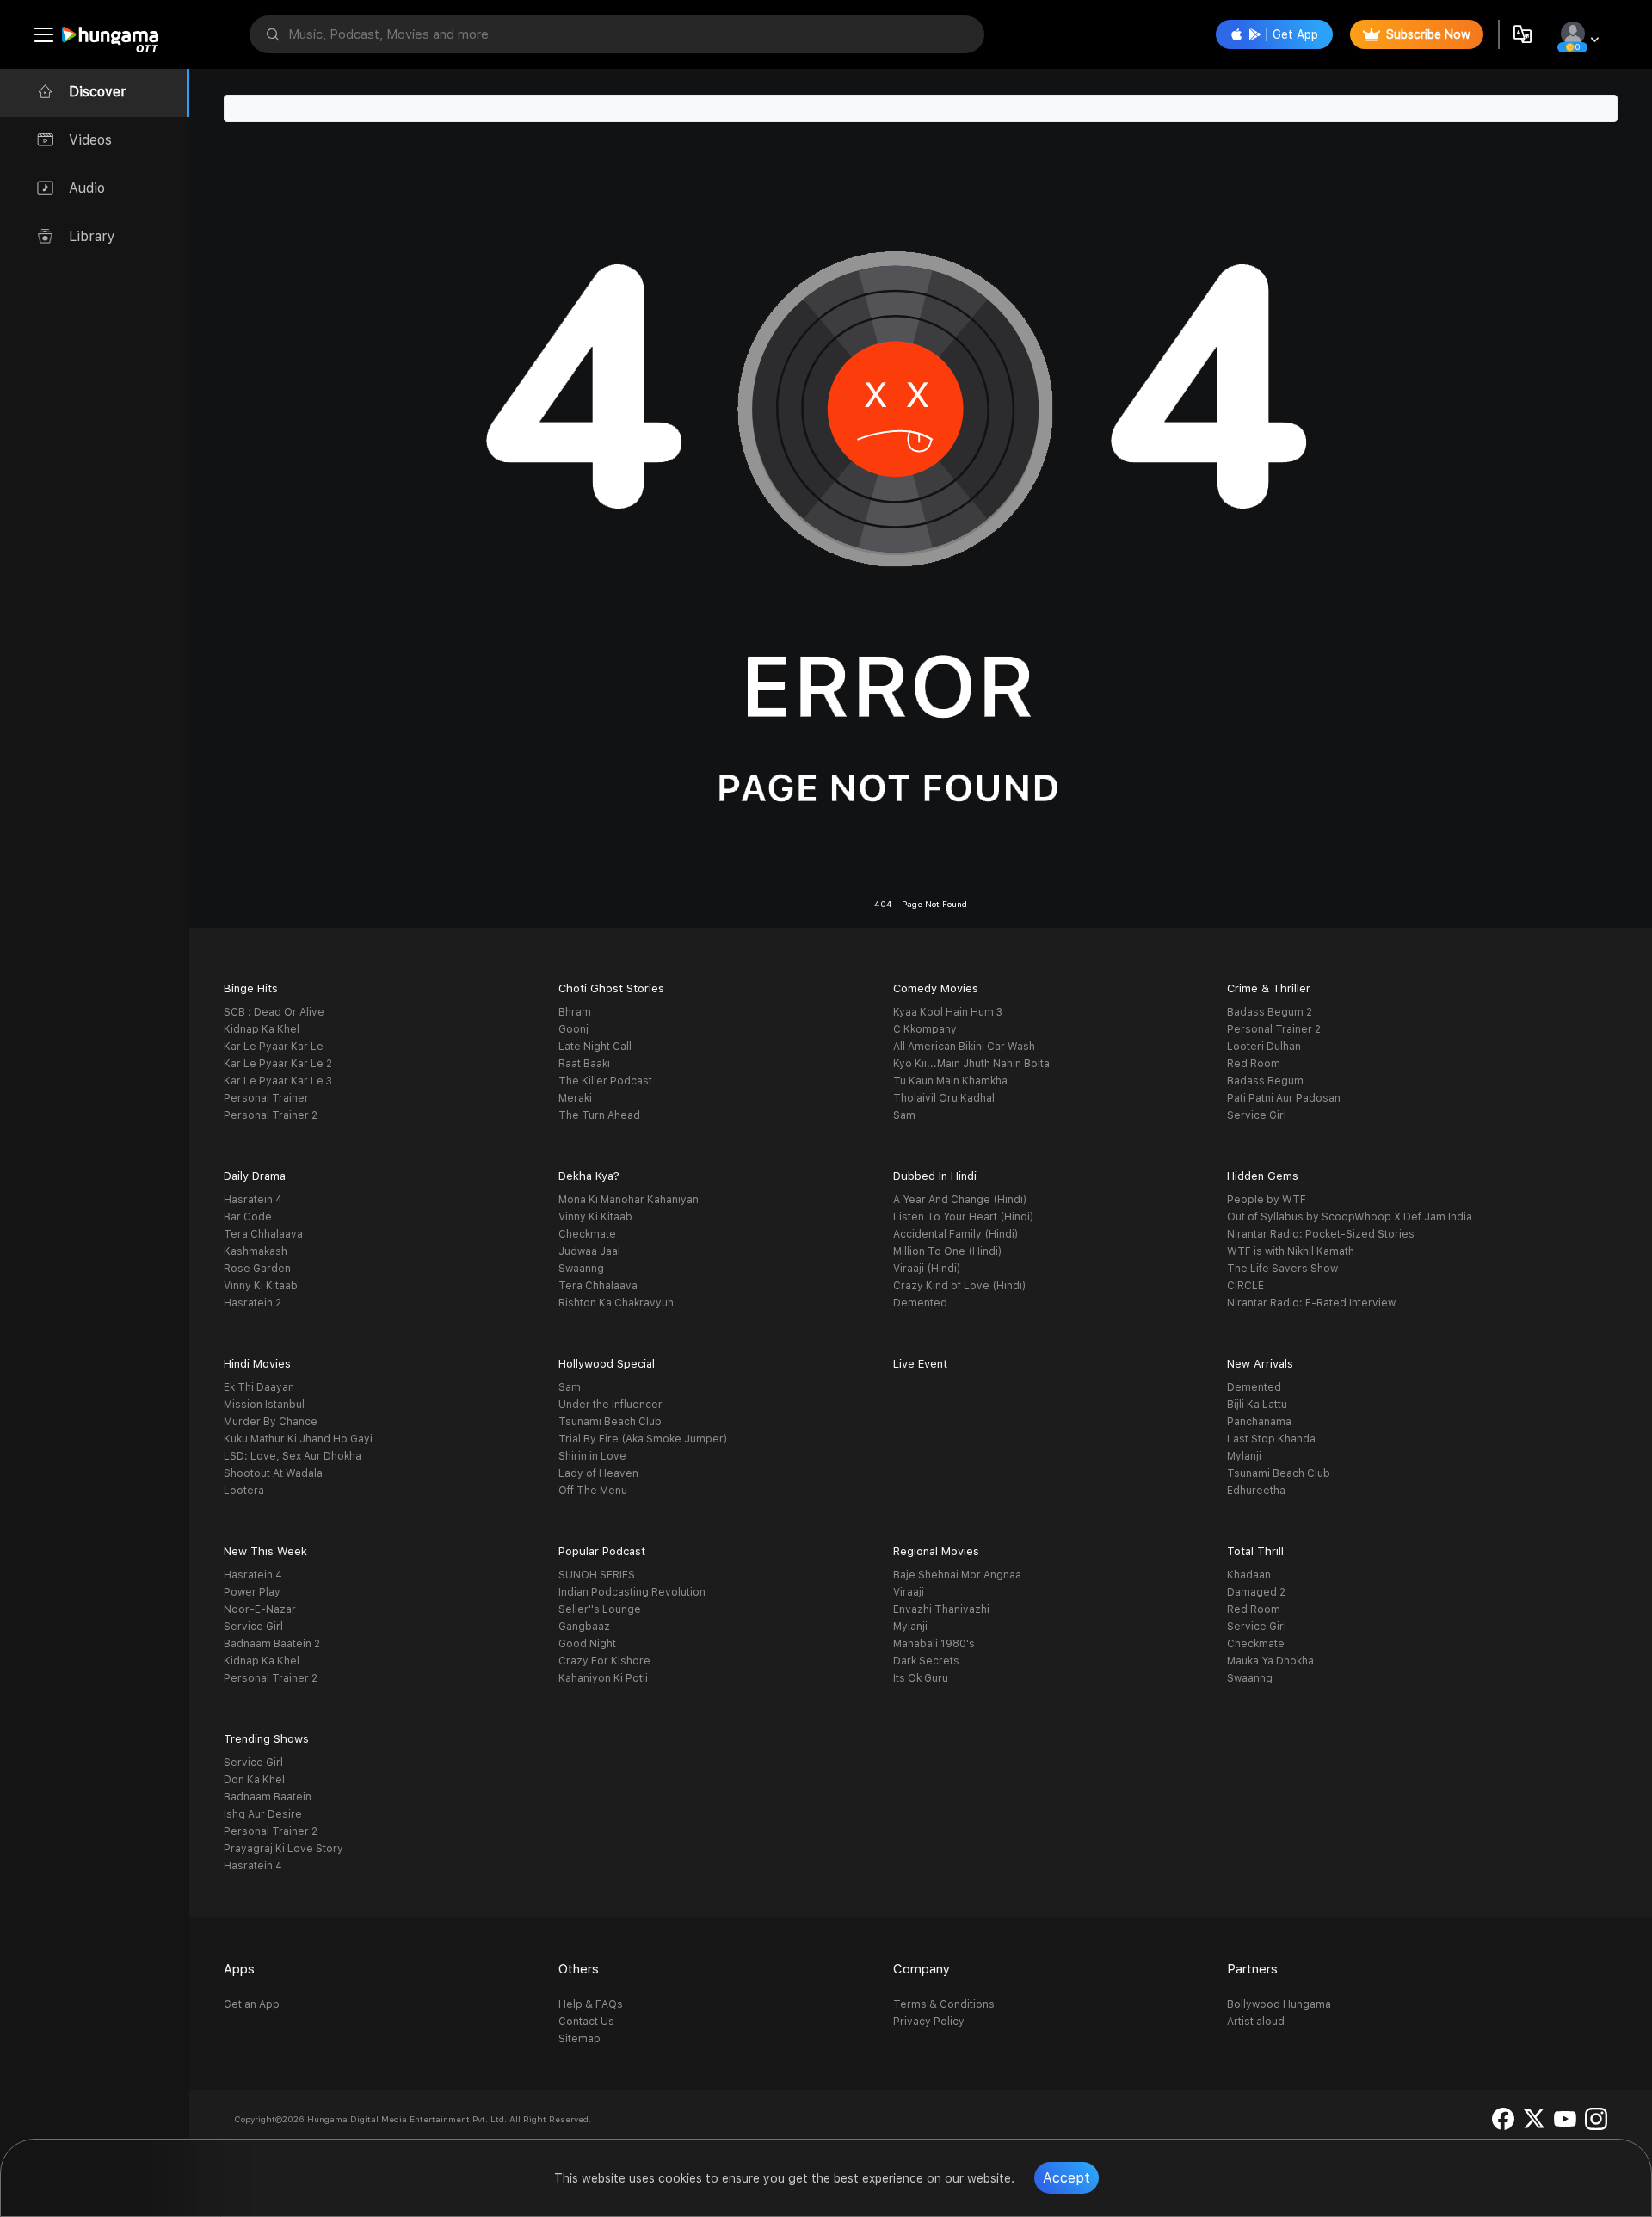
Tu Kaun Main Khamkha (950, 1081)
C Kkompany (925, 1029)
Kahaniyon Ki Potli (603, 1678)
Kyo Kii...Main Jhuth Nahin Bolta (971, 1064)
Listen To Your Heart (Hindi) (963, 1217)
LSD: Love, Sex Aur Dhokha (293, 1456)
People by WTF (1267, 1200)
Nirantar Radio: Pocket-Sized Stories (1321, 1234)
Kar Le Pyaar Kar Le (274, 1047)
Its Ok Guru (921, 1678)
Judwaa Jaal (589, 1251)
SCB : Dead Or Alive (274, 1012)
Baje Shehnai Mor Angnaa (957, 1575)
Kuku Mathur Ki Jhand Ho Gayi (298, 1439)
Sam (904, 1115)
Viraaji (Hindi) (927, 1269)
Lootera (244, 1491)
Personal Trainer (266, 1098)
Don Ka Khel (254, 1780)
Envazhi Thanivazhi (941, 1609)
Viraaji (909, 1592)
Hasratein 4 (253, 1200)
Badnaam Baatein (268, 1797)
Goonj (573, 1029)
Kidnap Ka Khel (262, 1029)
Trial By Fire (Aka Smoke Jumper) (643, 1439)
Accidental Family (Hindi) (955, 1234)
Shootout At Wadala (273, 1473)
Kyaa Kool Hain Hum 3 (948, 1012)
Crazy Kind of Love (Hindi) (959, 1286)
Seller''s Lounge (600, 1609)
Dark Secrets (926, 1661)
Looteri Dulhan (1264, 1047)
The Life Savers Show (1282, 1269)
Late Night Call (595, 1047)
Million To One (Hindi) (947, 1251)
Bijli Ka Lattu (1257, 1405)
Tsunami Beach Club (610, 1422)
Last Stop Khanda (1271, 1439)
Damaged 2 (1256, 1592)
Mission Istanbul (264, 1405)
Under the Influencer (610, 1405)
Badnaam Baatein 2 (272, 1644)
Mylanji (1244, 1456)
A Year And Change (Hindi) (960, 1200)
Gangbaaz (584, 1627)
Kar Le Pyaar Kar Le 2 (278, 1064)
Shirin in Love (592, 1456)
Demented (920, 1303)
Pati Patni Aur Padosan (1284, 1098)
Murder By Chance (271, 1422)
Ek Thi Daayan (259, 1387)
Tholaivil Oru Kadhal (944, 1098)
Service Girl (1257, 1115)
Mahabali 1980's (934, 1644)
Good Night (587, 1644)
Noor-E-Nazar (260, 1609)
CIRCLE (1245, 1286)
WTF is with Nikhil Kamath (1291, 1251)
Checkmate (587, 1234)
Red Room (1254, 1064)
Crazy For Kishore (604, 1661)
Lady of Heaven (598, 1473)
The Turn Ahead (599, 1115)
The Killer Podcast (605, 1081)
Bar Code (248, 1217)
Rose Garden (257, 1269)
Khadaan (1249, 1575)
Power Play (252, 1592)
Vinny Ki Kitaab (261, 1286)
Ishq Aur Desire (263, 1814)
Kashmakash (256, 1251)
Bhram (575, 1012)
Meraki (575, 1098)
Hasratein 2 (253, 1303)
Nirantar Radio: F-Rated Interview (1311, 1303)
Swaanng (581, 1269)
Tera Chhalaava (263, 1234)
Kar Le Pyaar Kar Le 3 (278, 1081)
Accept (1066, 2178)
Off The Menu (593, 1491)
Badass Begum (1265, 1081)
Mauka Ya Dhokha (1270, 1661)
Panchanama (1259, 1422)
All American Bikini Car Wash (964, 1047)
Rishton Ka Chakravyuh (616, 1303)
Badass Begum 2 (1270, 1012)
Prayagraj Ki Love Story (284, 1849)
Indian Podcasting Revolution (632, 1592)
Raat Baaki (584, 1064)
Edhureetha (1256, 1491)
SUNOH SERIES (597, 1575)
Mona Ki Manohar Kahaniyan (629, 1200)
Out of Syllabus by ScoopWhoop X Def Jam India (1350, 1217)
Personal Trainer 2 (271, 1115)
